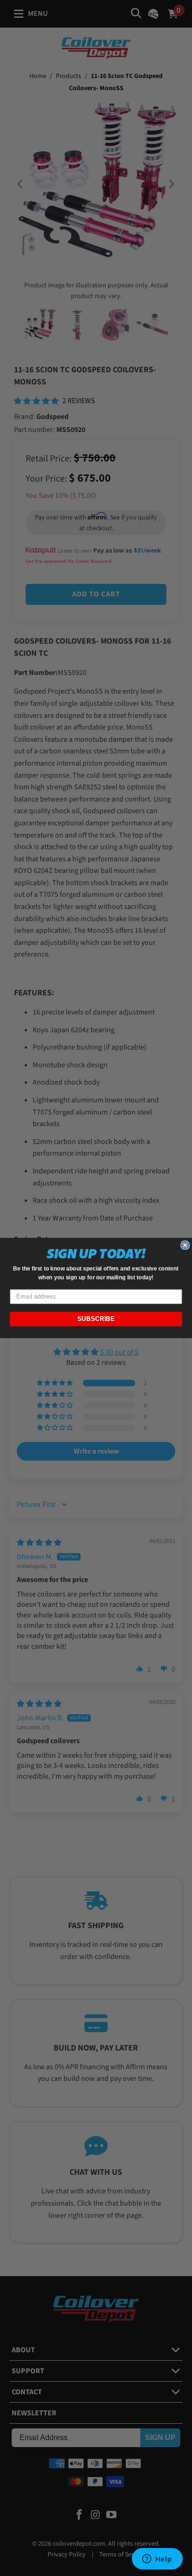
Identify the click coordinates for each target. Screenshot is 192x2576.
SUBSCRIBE (96, 1319)
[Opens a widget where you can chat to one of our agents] (157, 2560)
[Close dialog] (185, 1245)
